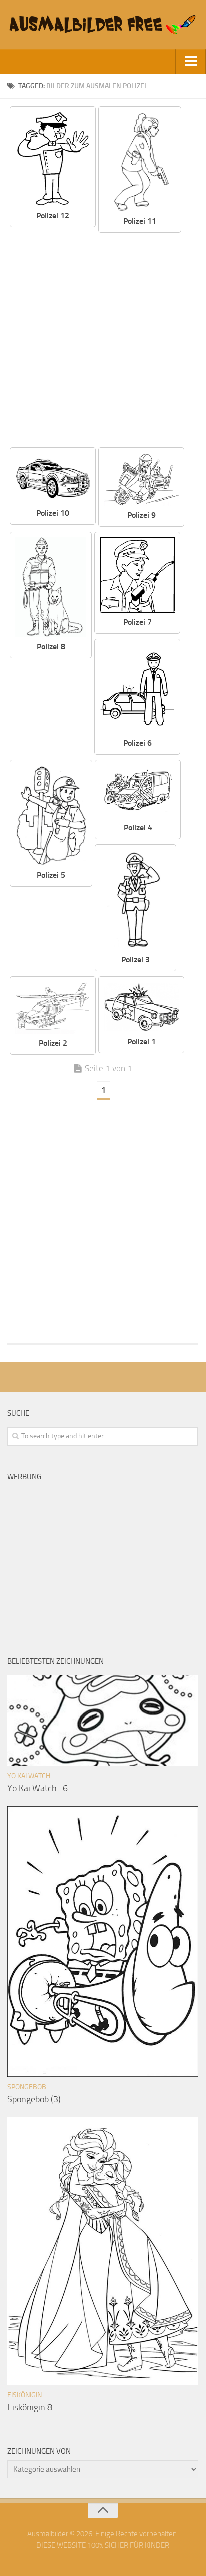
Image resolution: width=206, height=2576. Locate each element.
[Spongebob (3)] (103, 1941)
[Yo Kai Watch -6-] (103, 1721)
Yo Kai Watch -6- (40, 1788)
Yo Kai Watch (29, 1776)
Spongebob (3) (34, 2099)
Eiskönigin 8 (30, 2407)
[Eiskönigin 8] (103, 2251)
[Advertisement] (103, 341)
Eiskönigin (25, 2395)
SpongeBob (27, 2087)
